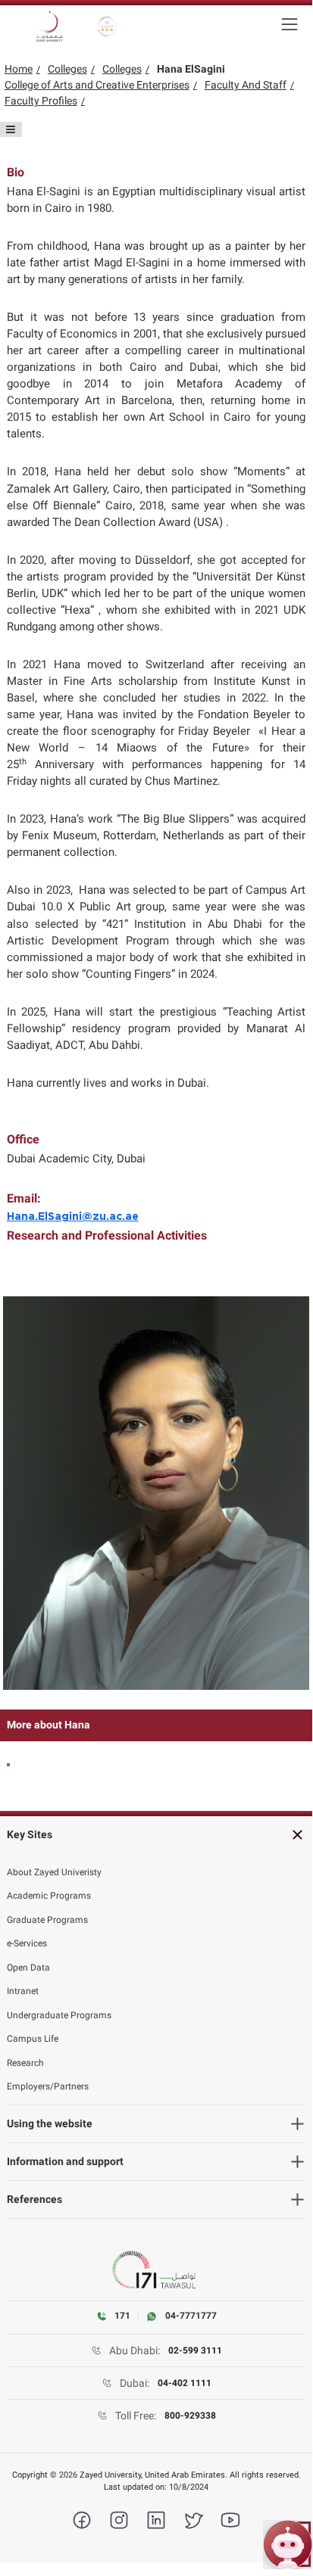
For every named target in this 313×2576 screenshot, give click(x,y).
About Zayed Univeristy (54, 1872)
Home (19, 69)
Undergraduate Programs (59, 2015)
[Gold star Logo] (107, 26)
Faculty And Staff (246, 85)
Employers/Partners (48, 2086)
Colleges (67, 69)
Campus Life (33, 2039)
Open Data (28, 1968)
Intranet (23, 1991)
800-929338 (190, 2416)
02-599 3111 (195, 2350)
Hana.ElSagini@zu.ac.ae (73, 1217)
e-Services (27, 1943)
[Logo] (49, 26)
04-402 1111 (185, 2383)
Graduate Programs (47, 1920)
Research (25, 2063)
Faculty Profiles (41, 101)
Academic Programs (49, 1896)
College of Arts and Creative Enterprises (97, 85)
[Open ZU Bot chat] (288, 2545)
